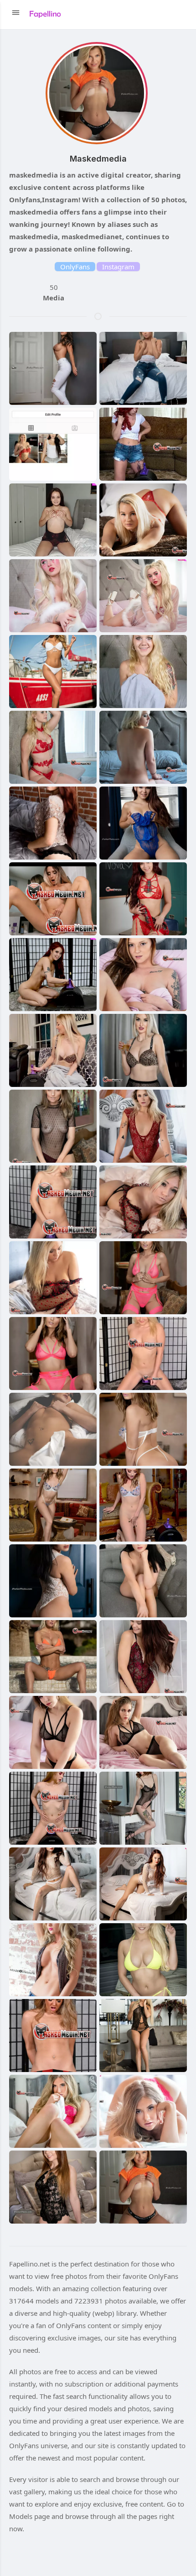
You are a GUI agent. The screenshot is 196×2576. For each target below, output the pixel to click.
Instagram (118, 267)
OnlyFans (75, 267)
